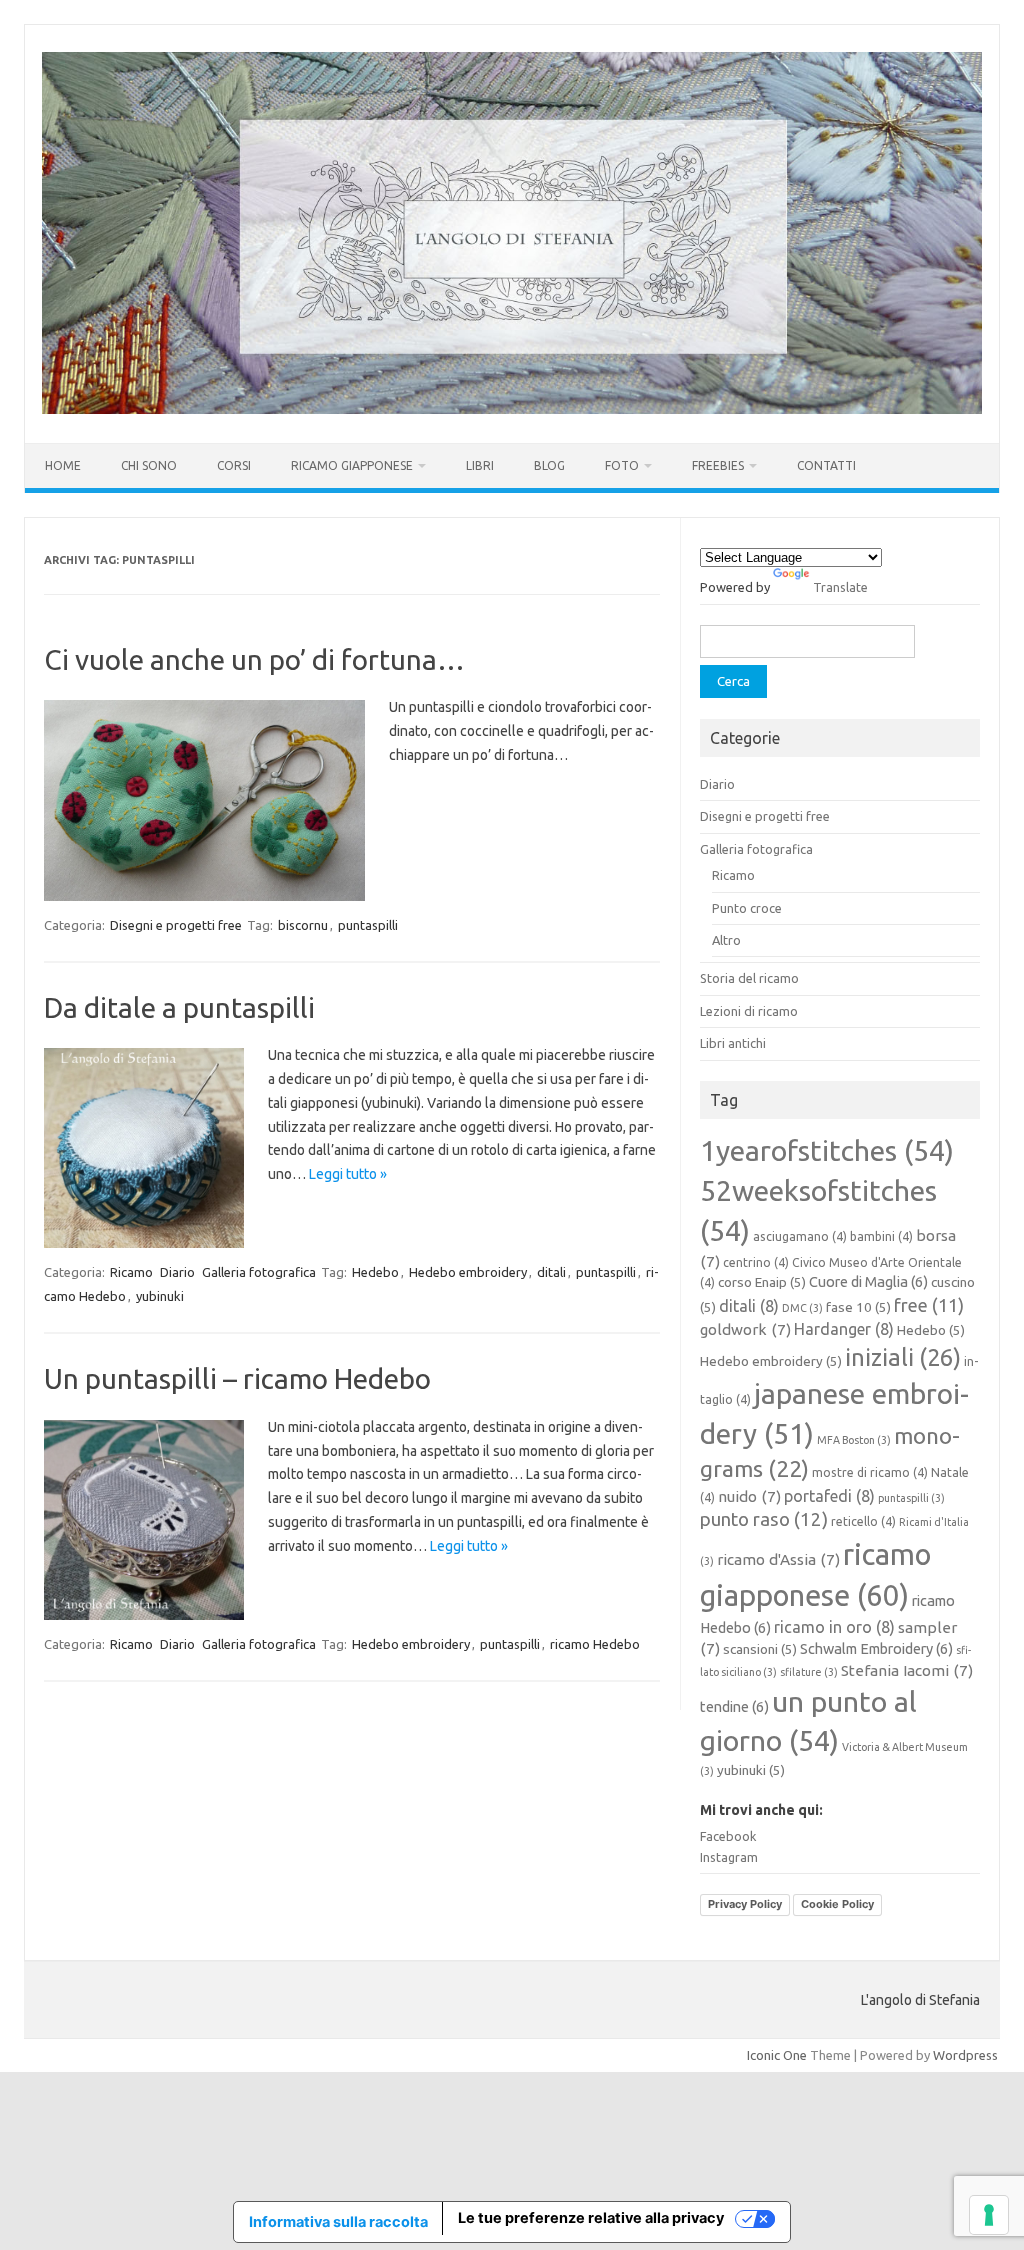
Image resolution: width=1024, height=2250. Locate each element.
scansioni (760, 1649)
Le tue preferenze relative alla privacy (591, 2217)
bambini (881, 1236)
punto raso (764, 1519)
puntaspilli (368, 925)
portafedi (829, 1496)
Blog (549, 465)
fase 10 (858, 1307)
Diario (177, 1272)
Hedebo (375, 1272)
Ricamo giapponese (352, 465)
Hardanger (844, 1329)
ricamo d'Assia (778, 1559)
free (929, 1305)
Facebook (728, 1836)
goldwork (745, 1329)
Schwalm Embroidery (876, 1648)
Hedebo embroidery (468, 1272)
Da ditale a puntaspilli (179, 1007)
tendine (734, 1706)
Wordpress (965, 2055)
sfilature (809, 1672)
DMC (802, 1308)
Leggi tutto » (348, 1174)
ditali (551, 1272)
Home (63, 465)
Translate (840, 587)
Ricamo (131, 1272)
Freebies (718, 465)
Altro (726, 940)
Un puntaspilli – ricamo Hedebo (237, 1378)
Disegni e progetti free (176, 925)
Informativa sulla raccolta (338, 2221)
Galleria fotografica (259, 1272)
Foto (622, 465)
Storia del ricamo (749, 978)
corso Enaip (762, 1282)
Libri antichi (733, 1043)
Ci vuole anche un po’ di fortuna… (254, 659)
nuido (749, 1496)
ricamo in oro (834, 1627)
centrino (756, 1262)
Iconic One (777, 2055)
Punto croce (747, 908)
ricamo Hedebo (595, 1644)
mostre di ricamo (870, 1472)
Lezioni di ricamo (749, 1011)
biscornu (303, 925)
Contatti (826, 465)
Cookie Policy (837, 1904)
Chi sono (149, 465)
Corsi (234, 465)
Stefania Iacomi (907, 1670)
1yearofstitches (827, 1150)
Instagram (729, 1857)
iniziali (903, 1357)
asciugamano (800, 1236)
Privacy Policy (745, 1904)
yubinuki (160, 1296)
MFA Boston (854, 1440)
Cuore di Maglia (868, 1281)
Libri (480, 465)
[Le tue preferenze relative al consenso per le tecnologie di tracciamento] (989, 2215)
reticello (863, 1521)
